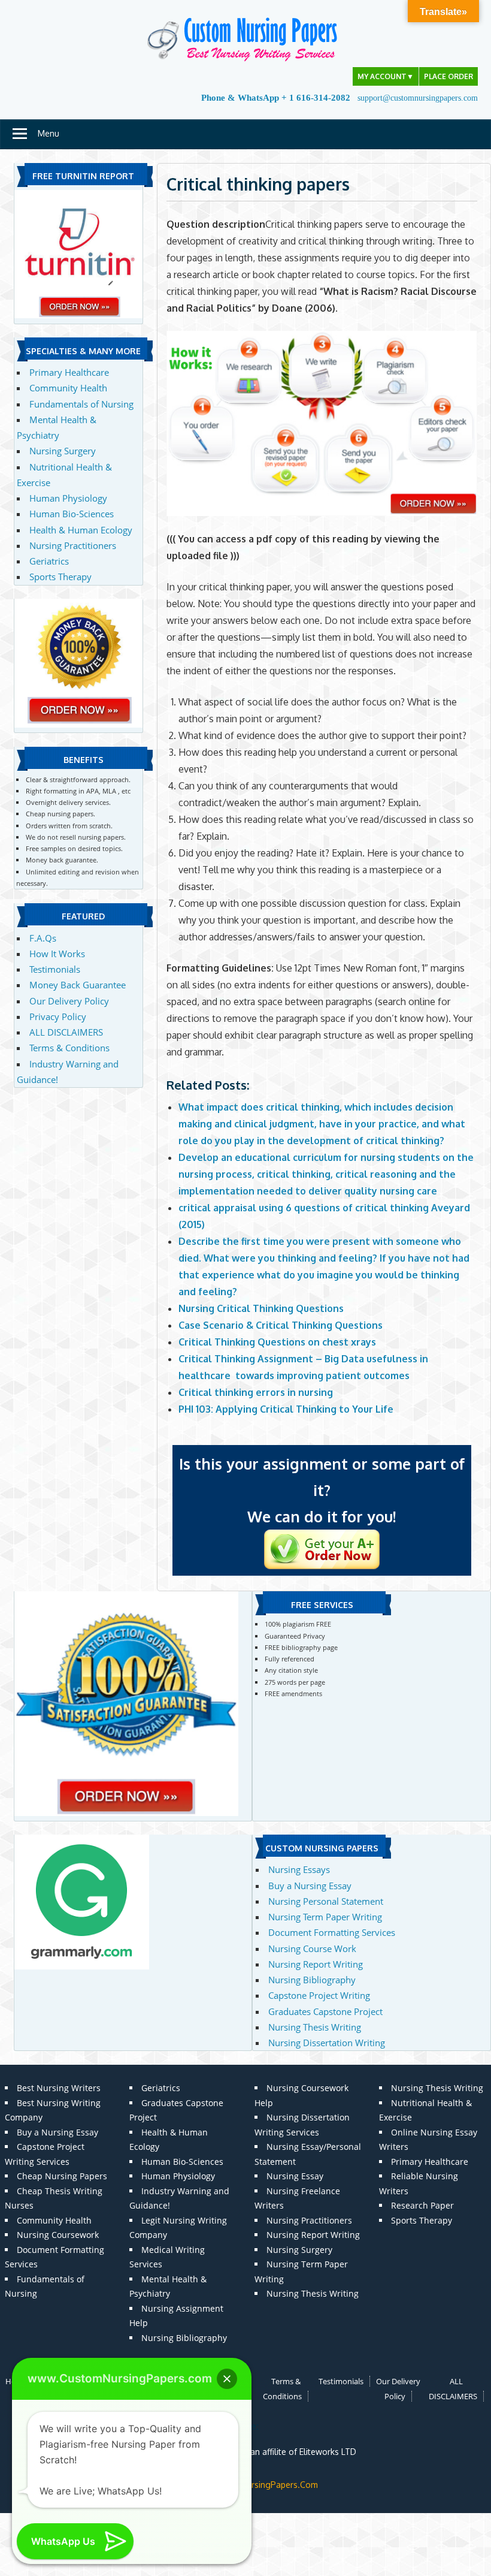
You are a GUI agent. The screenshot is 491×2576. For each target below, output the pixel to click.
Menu (49, 133)
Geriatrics (49, 561)
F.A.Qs (43, 938)
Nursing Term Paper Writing (325, 1917)
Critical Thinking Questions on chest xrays (277, 1342)
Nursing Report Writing (316, 1964)
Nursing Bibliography (312, 1980)
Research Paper (422, 2205)
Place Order (448, 76)
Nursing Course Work (312, 1948)
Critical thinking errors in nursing (256, 1392)
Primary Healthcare (69, 372)
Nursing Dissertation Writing (327, 2043)
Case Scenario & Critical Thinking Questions (281, 1325)
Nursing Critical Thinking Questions (261, 1308)
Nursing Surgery (63, 451)
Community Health (68, 388)
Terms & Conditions (69, 1048)
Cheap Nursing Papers (62, 2176)
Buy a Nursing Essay (310, 1886)
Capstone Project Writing (319, 1995)
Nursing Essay (295, 2176)
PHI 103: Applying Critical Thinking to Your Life (286, 1409)
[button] (227, 2379)
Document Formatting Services (332, 1932)
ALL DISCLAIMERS (66, 1032)
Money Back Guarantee (78, 985)
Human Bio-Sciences (72, 514)
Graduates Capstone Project (325, 2011)
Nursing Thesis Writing (315, 2027)
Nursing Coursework (58, 2235)
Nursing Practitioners (73, 545)
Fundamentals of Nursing (81, 404)
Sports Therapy (60, 577)
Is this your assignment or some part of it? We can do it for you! (322, 1490)
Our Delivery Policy (69, 1001)
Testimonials (55, 969)
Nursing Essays (299, 1869)
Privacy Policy (58, 1016)
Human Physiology (68, 498)
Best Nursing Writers (59, 2088)
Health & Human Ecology (81, 530)
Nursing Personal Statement (326, 1901)
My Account (386, 76)
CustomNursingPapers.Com (264, 2485)
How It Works (57, 954)
